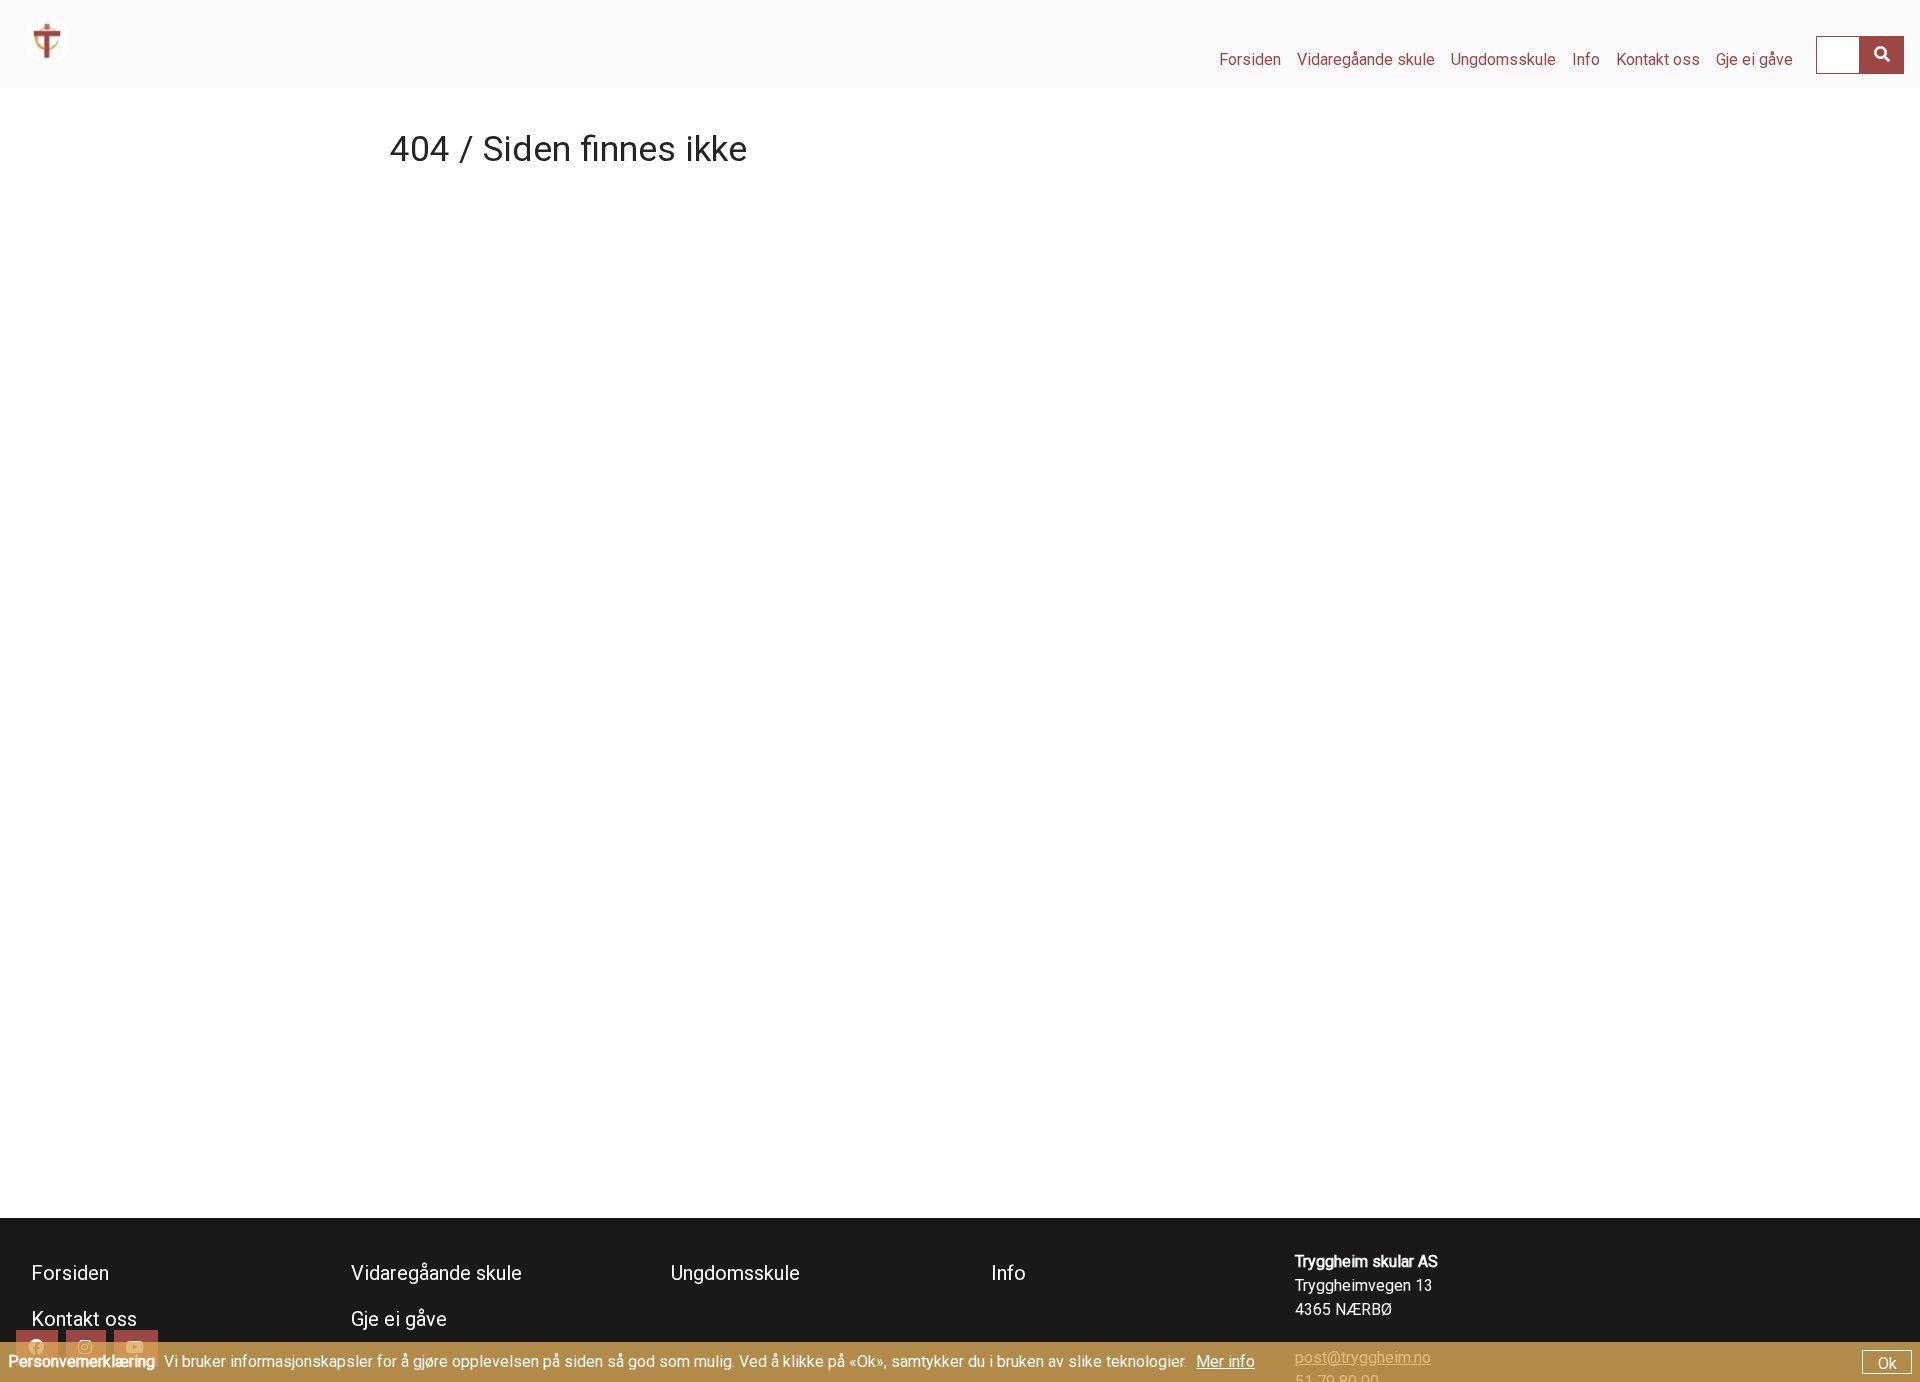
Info (1586, 59)
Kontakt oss (1658, 59)
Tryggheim (173, 40)
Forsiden (1250, 59)
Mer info (1225, 1361)
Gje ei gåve (1754, 59)
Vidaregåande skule (1366, 59)
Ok (1887, 1363)
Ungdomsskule (1503, 59)
